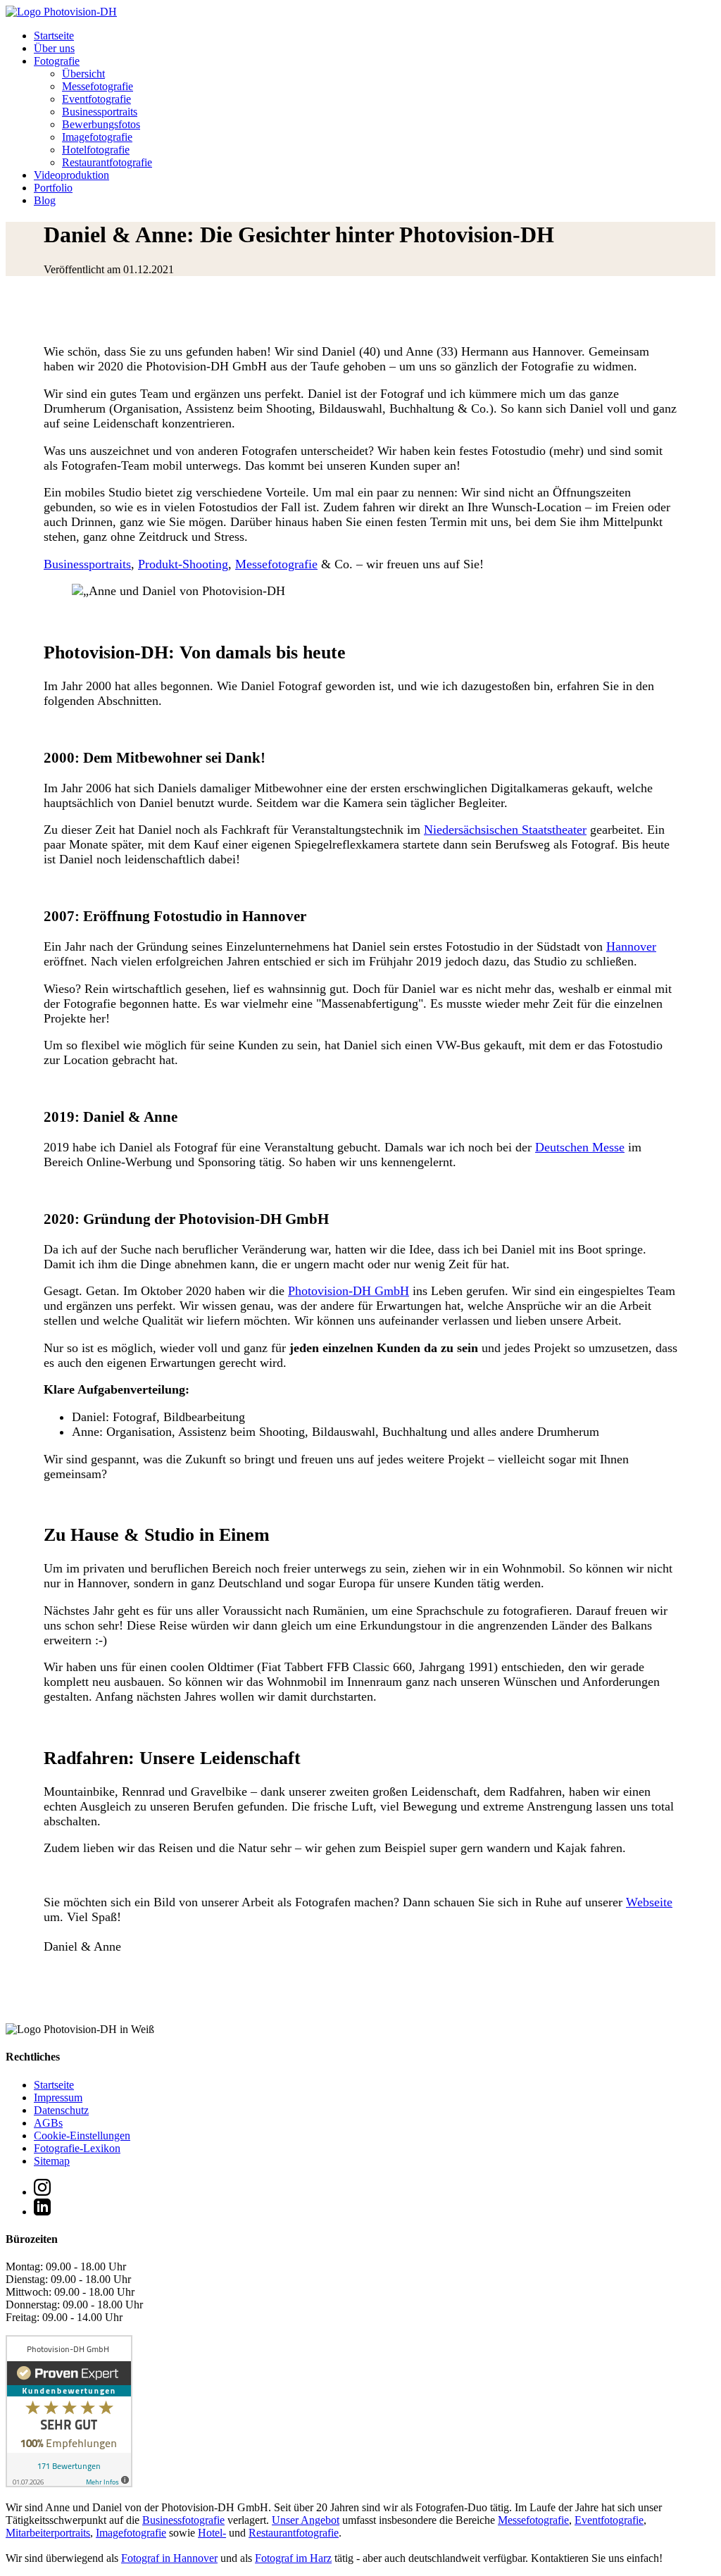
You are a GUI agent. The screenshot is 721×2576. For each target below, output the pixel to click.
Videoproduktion (71, 175)
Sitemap (52, 2161)
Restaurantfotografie (107, 162)
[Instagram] (42, 2192)
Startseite (54, 36)
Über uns (54, 48)
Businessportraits (100, 112)
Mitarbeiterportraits (48, 2533)
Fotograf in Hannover (169, 2558)
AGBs (48, 2123)
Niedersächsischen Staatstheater (505, 830)
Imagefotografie (97, 137)
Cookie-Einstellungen (82, 2136)
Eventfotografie (96, 99)
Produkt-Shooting (183, 564)
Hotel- (212, 2533)
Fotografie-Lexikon (77, 2148)
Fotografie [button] (57, 61)
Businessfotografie (183, 2520)
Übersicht (83, 74)
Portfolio (53, 188)
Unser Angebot (306, 2520)
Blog (45, 200)
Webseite (649, 1902)
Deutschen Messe (580, 1147)
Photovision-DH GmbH (349, 1291)
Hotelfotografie (96, 150)
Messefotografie (98, 86)
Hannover (631, 946)
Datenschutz (61, 2110)
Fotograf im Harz (293, 2558)
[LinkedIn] (42, 2212)
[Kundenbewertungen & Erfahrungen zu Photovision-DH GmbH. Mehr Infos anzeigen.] (69, 2483)
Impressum (58, 2097)
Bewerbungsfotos (101, 124)
